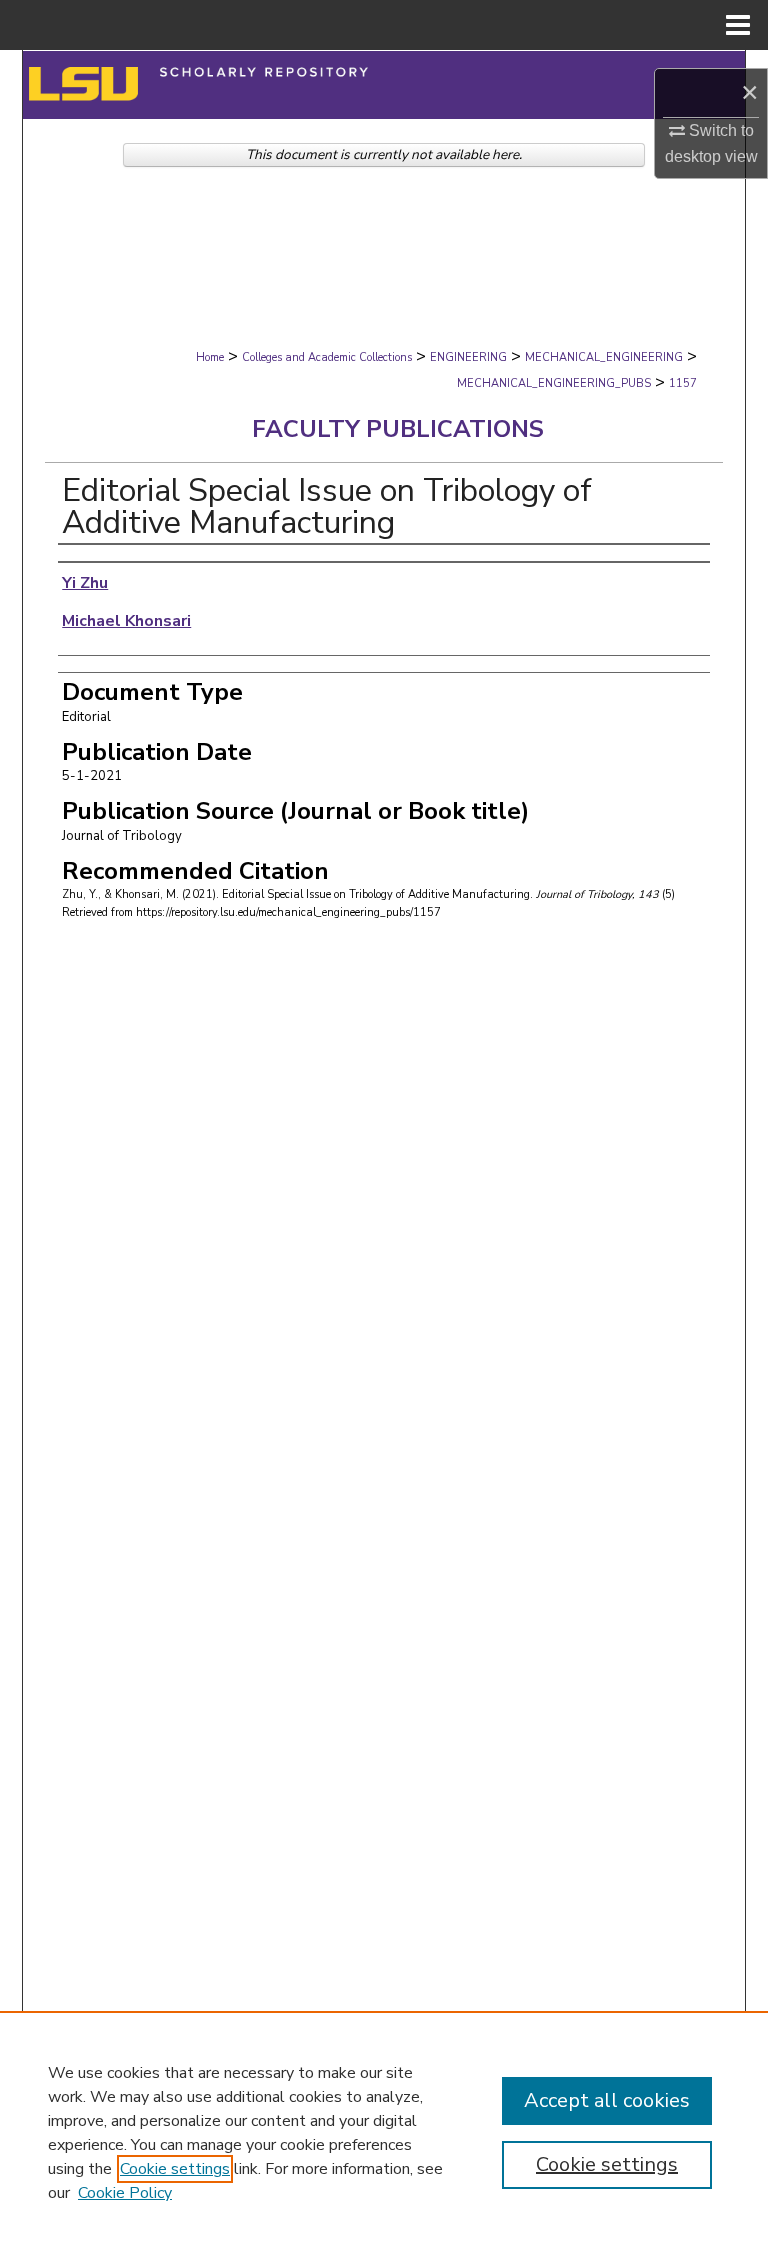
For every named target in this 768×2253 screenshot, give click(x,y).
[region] (384, 2132)
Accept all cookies (607, 2100)
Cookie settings (175, 2169)
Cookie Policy (125, 2193)
